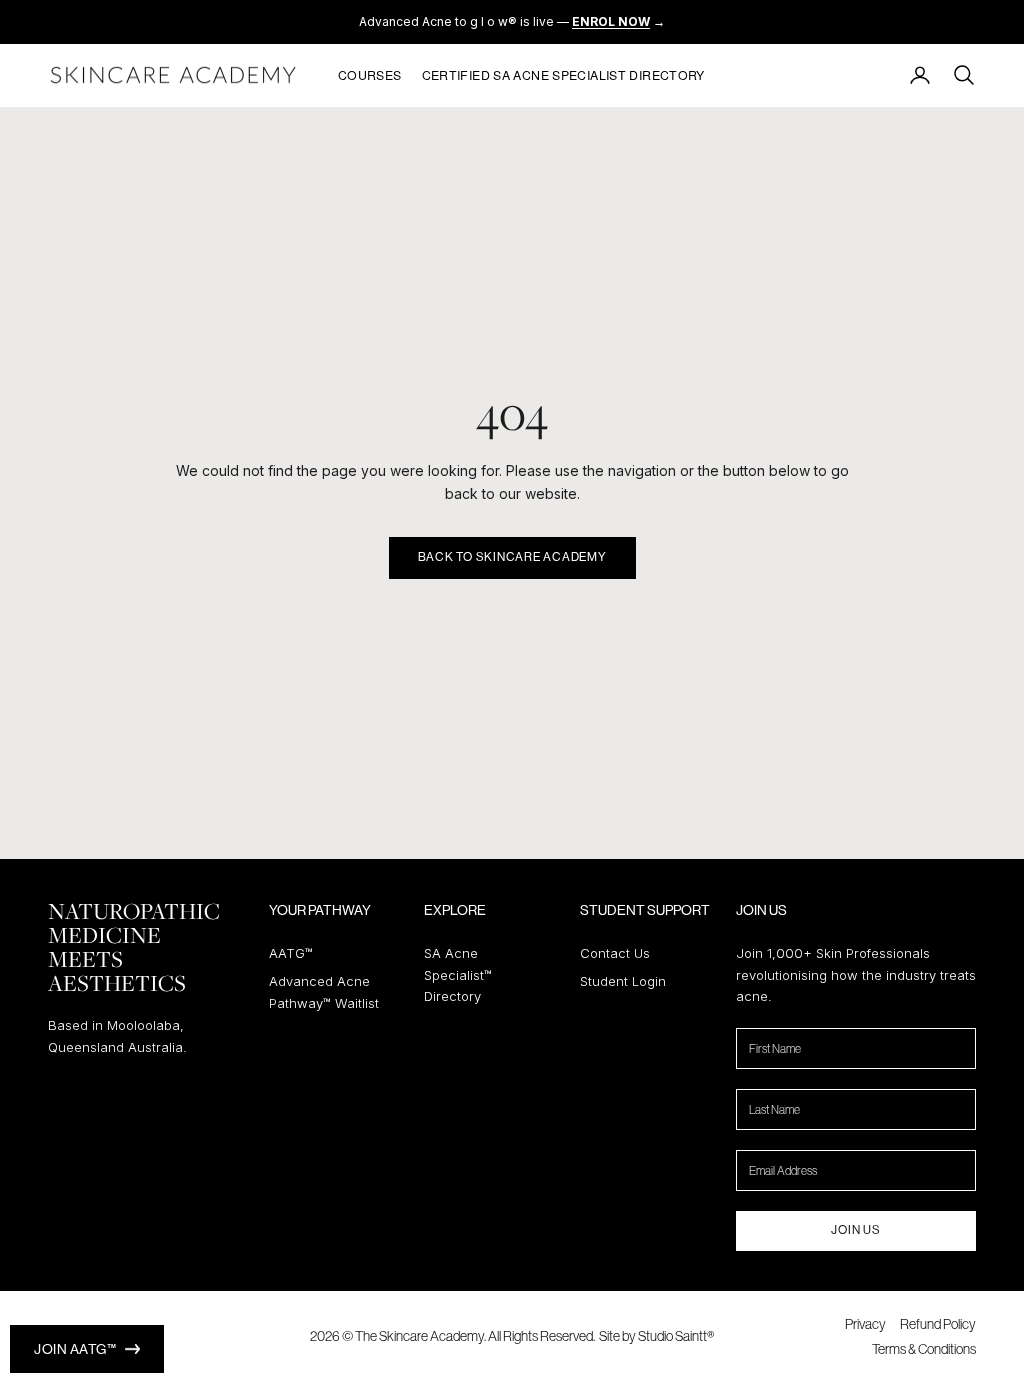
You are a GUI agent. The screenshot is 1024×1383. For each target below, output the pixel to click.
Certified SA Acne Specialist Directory (563, 75)
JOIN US (855, 1230)
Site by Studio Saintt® (656, 1336)
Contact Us (615, 953)
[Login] (920, 75)
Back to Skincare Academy (512, 557)
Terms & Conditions (924, 1349)
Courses (370, 75)
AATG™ (291, 953)
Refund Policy (938, 1324)
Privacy (865, 1324)
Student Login (623, 981)
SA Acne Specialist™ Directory (458, 974)
